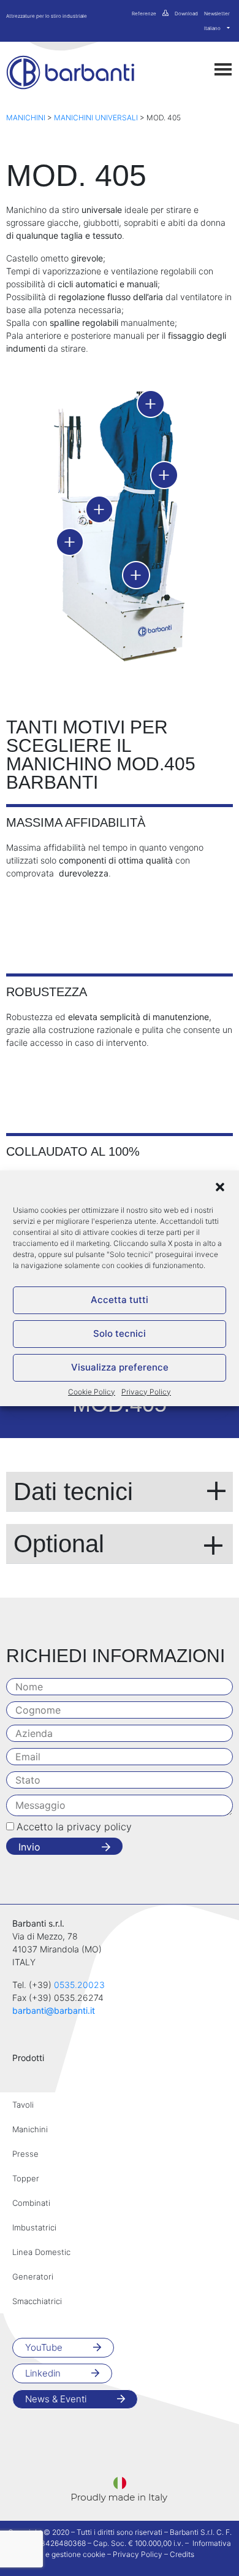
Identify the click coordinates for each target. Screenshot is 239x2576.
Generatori (33, 2276)
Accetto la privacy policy (74, 1827)
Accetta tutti (120, 1300)
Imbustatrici (34, 2227)
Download (186, 14)
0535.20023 (79, 1985)
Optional (59, 1544)
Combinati (31, 2203)
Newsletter (217, 14)
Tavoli (23, 2105)
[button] (220, 1186)
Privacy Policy (146, 1392)
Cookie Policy (92, 1392)
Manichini (26, 118)
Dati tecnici (73, 1491)
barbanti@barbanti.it (54, 2010)
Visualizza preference (120, 1367)
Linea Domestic (41, 2252)
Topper (26, 2178)
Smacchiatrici (37, 2301)
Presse (25, 2154)
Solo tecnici (120, 1333)
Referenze (144, 14)
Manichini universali (96, 118)
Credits (182, 2554)
